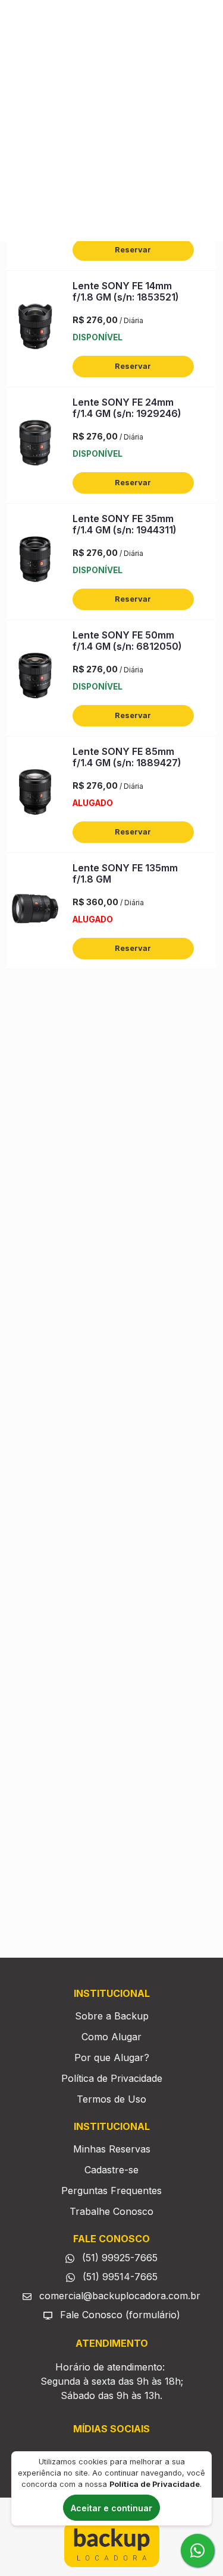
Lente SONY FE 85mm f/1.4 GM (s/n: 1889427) (127, 757)
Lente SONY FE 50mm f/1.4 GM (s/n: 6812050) (127, 641)
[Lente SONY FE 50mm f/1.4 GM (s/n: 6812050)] (35, 678)
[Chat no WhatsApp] (197, 2550)
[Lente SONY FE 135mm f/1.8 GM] (35, 911)
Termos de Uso (111, 2099)
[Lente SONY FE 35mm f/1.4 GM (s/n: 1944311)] (35, 562)
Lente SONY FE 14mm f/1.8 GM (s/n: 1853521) (126, 291)
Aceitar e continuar (111, 2508)
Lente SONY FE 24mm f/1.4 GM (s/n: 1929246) (127, 408)
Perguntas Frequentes (111, 2191)
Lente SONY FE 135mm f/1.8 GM (125, 873)
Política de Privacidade (112, 2078)
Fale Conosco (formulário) (120, 2315)
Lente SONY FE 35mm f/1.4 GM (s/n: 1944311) (125, 524)
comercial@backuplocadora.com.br (118, 2296)
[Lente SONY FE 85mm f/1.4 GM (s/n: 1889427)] (35, 795)
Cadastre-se (111, 2170)
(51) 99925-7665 (118, 2258)
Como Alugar (111, 2037)
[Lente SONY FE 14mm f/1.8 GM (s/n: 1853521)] (35, 329)
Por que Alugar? (112, 2057)
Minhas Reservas (112, 2149)
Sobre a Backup (112, 2016)
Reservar (133, 250)
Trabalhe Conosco (111, 2211)
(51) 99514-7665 (119, 2277)
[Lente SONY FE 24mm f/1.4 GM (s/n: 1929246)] (35, 445)
